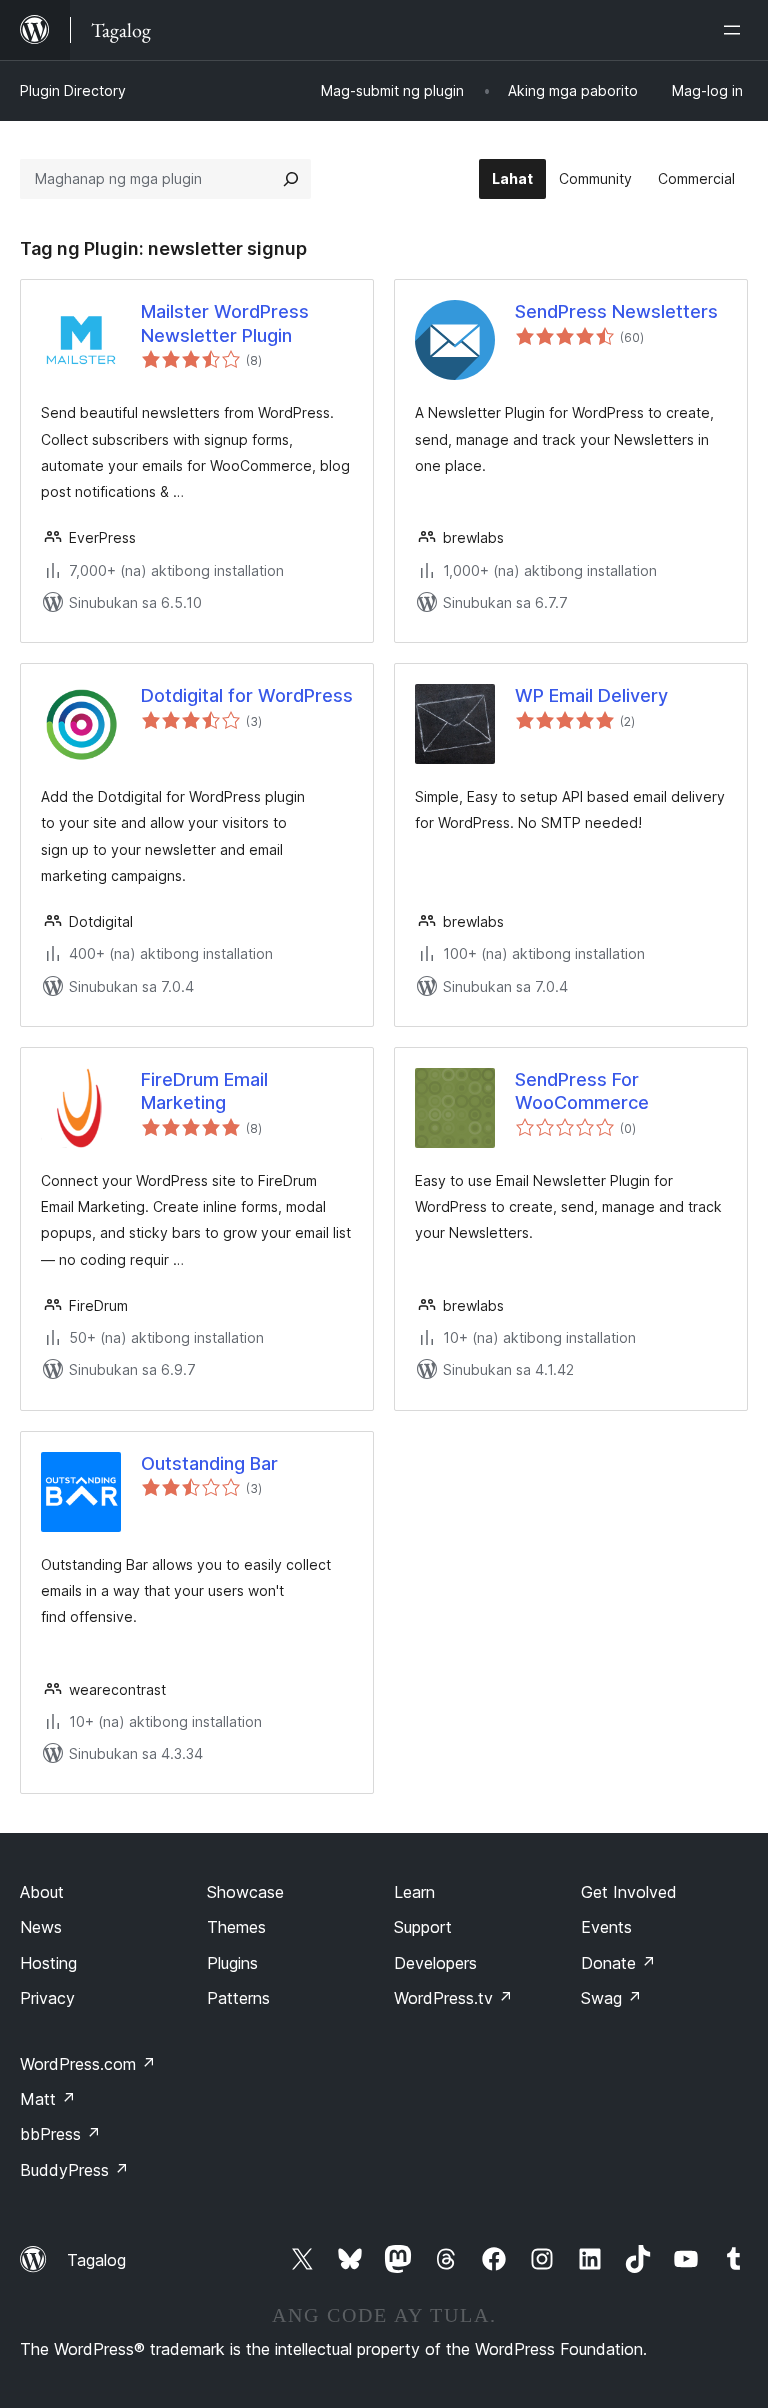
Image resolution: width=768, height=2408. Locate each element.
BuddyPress (74, 2170)
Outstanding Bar (209, 1463)
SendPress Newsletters (616, 311)
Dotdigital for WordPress (247, 695)
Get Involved (629, 1892)
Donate (618, 1963)
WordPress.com (88, 2064)
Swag (611, 1998)
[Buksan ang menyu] (736, 30)
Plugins (232, 1963)
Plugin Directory (73, 90)
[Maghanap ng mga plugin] (291, 179)
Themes (236, 1927)
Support (423, 1927)
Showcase (245, 1892)
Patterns (238, 1998)
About (42, 1892)
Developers (435, 1963)
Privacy (47, 1998)
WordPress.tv (453, 1998)
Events (606, 1927)
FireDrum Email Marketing (204, 1091)
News (41, 1927)
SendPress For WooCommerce (582, 1091)
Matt (48, 2099)
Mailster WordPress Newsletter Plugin (225, 323)
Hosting (48, 1963)
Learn (414, 1892)
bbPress (60, 2134)
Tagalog (96, 2260)
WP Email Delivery (591, 695)
